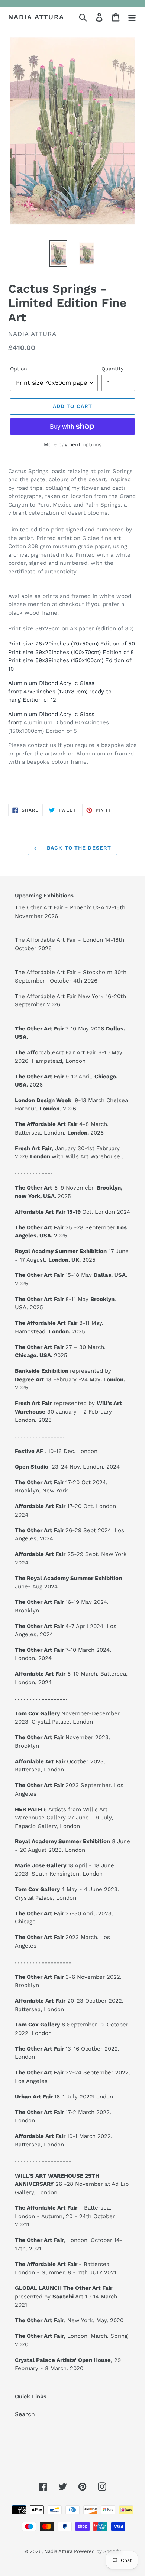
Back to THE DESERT (78, 848)
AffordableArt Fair (51, 1052)
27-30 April (57, 1913)
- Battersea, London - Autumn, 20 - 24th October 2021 (65, 2216)
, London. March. (62, 2336)
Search (25, 2414)
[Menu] (132, 17)
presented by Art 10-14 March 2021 (66, 2296)
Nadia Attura (36, 17)
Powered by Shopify (97, 2551)
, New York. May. (62, 2320)
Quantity (112, 369)
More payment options (73, 444)
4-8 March (61, 1124)
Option (19, 369)
